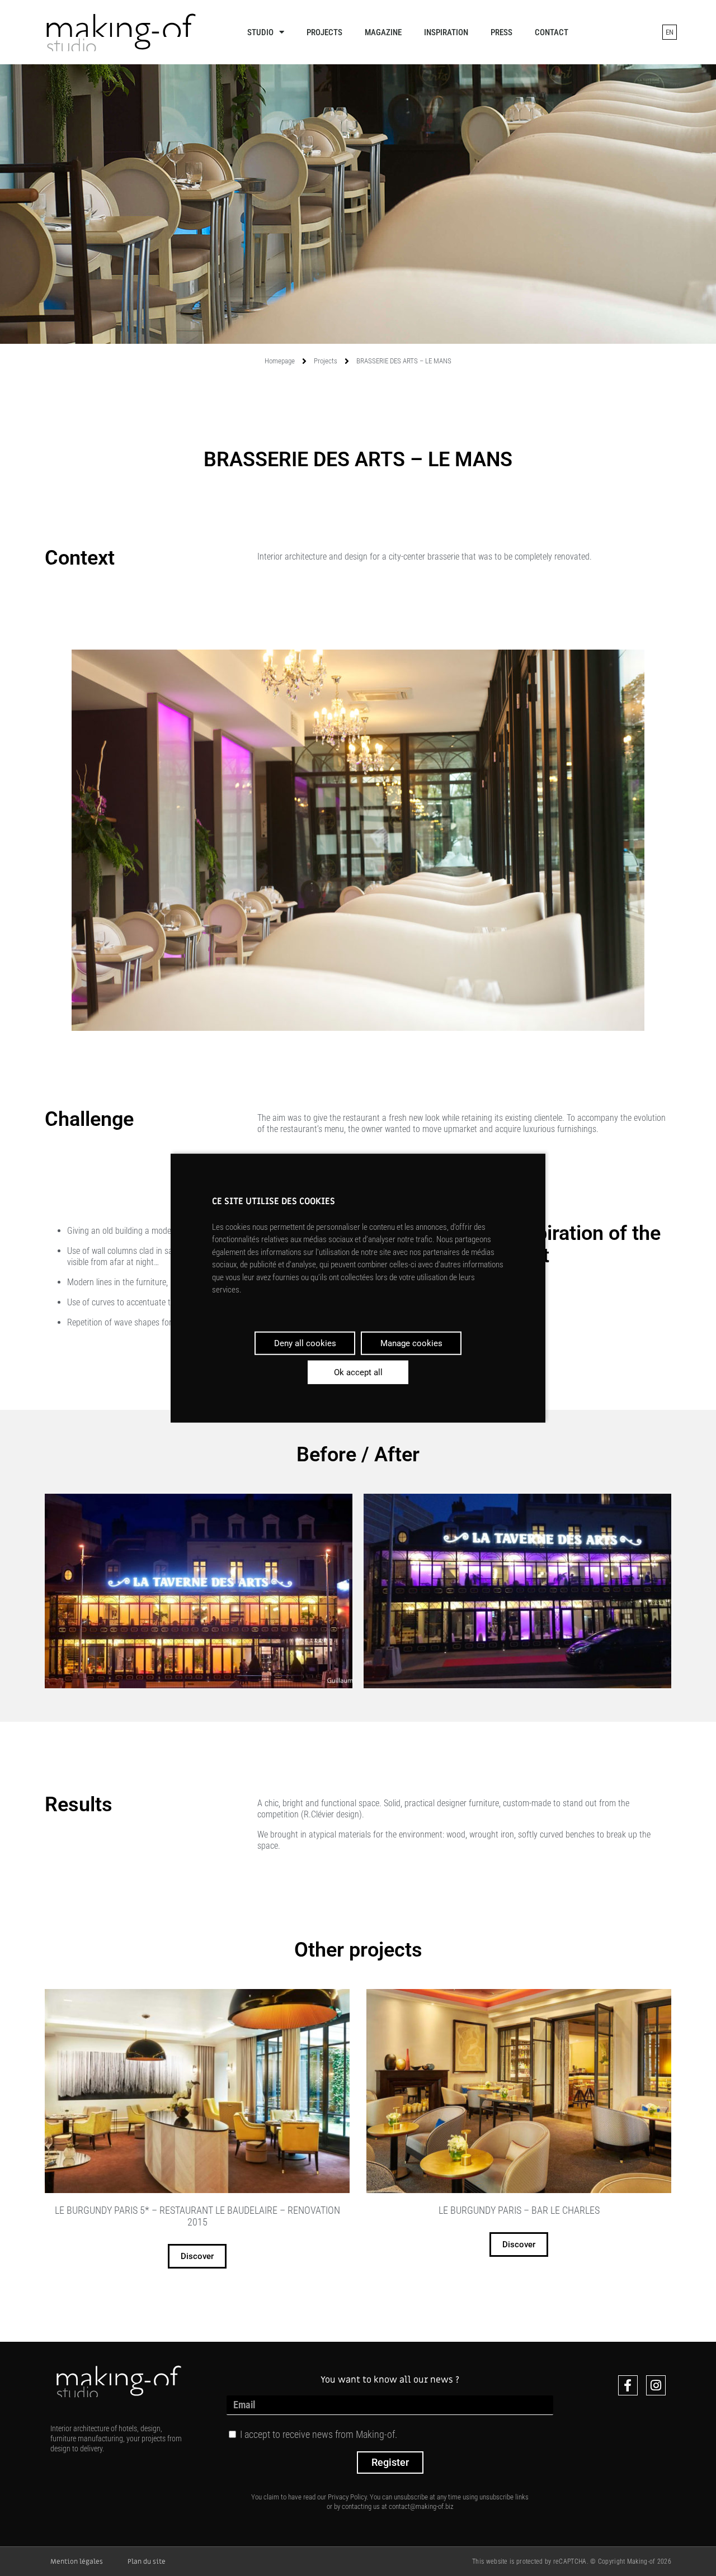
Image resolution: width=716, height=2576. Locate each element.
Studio (260, 32)
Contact (552, 32)
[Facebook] (628, 2385)
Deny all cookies (305, 1343)
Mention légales (77, 2561)
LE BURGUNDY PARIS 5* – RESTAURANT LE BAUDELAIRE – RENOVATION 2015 (197, 2216)
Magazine (383, 32)
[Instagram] (656, 2385)
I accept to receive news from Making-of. (319, 2434)
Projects (324, 32)
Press (501, 32)
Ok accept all (358, 1372)
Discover (197, 2256)
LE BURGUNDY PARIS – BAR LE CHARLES (519, 2210)
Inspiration (446, 32)
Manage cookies (411, 1343)
